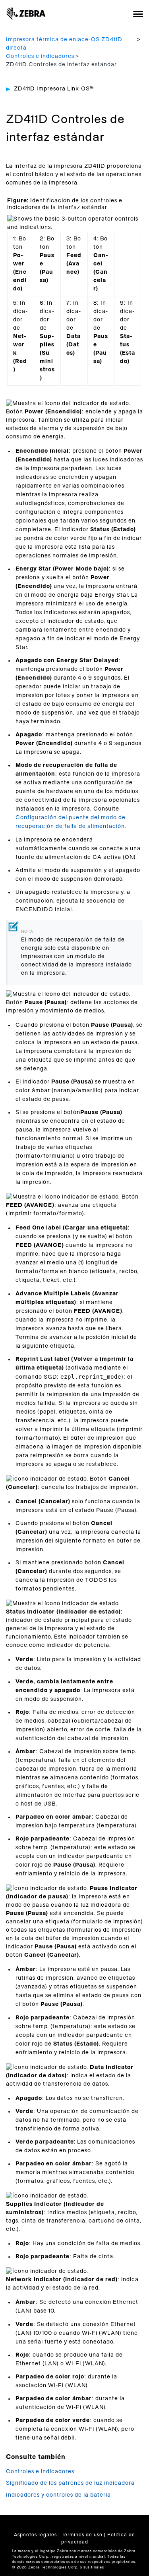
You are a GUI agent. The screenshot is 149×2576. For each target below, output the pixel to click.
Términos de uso (82, 2535)
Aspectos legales (35, 2535)
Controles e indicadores (40, 56)
